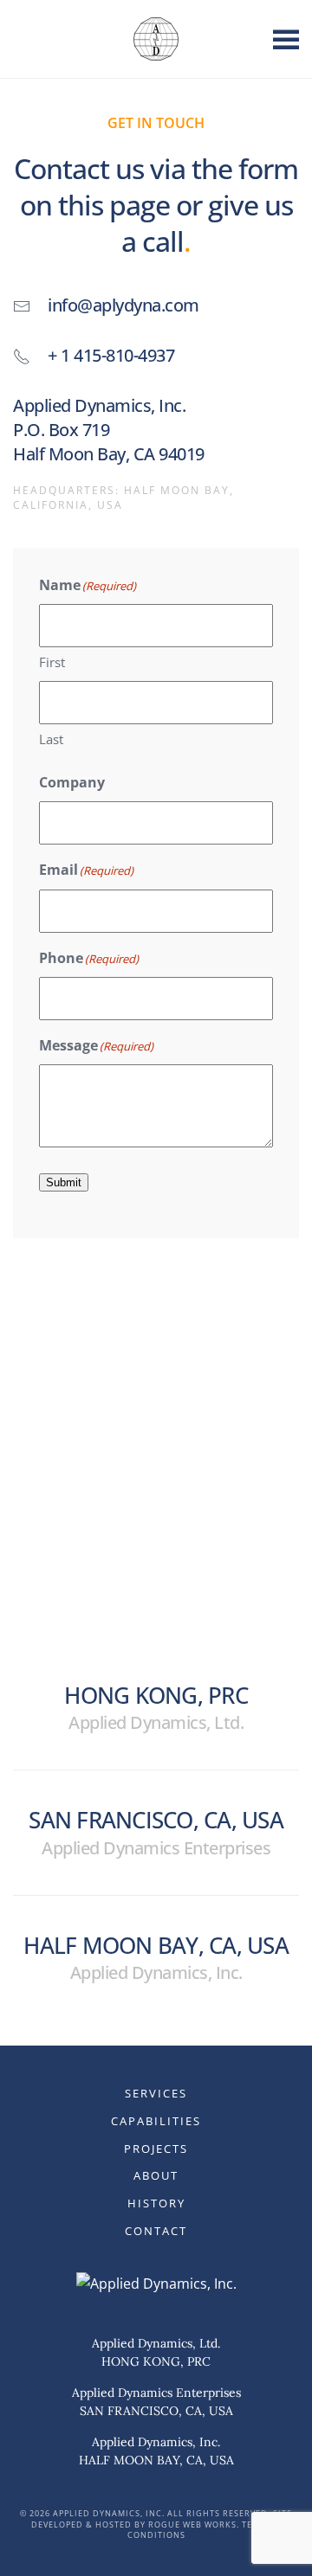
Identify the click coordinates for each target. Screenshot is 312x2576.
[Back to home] (156, 39)
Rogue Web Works (192, 2525)
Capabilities (156, 2121)
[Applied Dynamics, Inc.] (156, 2283)
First (52, 662)
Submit (64, 1182)
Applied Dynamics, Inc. (156, 2442)
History (156, 2203)
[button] (286, 39)
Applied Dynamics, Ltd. (156, 2343)
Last (51, 739)
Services (156, 2093)
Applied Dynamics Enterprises (156, 2393)
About (156, 2175)
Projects (156, 2149)
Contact (156, 2231)
